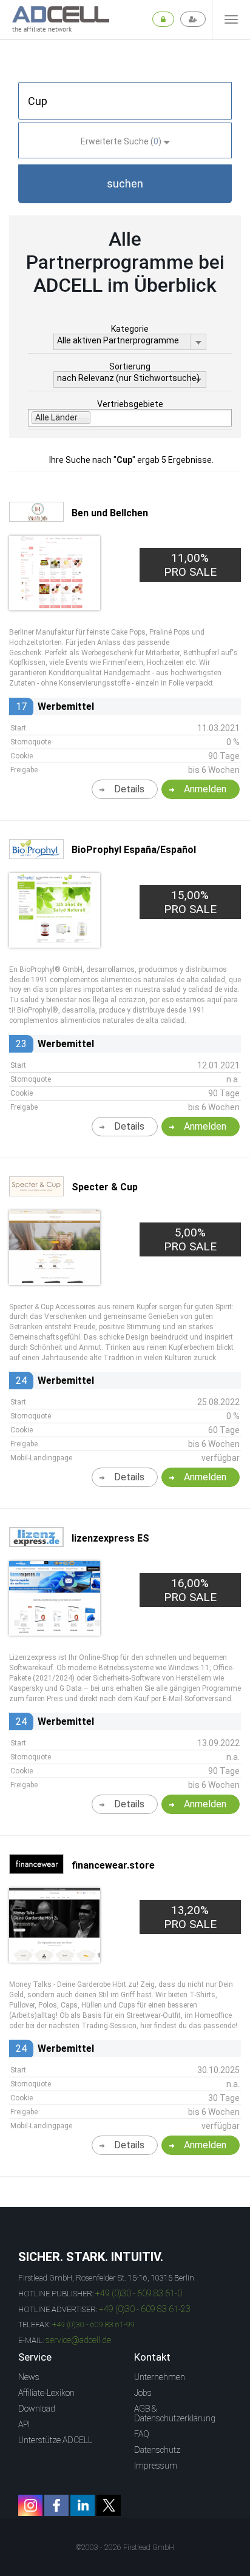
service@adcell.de (78, 2340)
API (24, 2424)
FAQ (142, 2434)
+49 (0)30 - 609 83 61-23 (145, 2309)
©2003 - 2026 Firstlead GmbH (125, 2547)
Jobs (143, 2393)
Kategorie (130, 329)
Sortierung (130, 366)
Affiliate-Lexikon (46, 2393)
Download (37, 2409)
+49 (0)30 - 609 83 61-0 (139, 2293)
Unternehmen (160, 2377)
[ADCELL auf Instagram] (30, 2505)
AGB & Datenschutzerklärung (175, 2413)
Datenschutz (157, 2450)
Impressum (156, 2466)
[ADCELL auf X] (109, 2505)
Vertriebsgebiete (130, 404)
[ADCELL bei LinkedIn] (83, 2505)
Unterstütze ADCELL (55, 2440)
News (29, 2377)
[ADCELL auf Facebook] (56, 2505)
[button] (125, 184)
